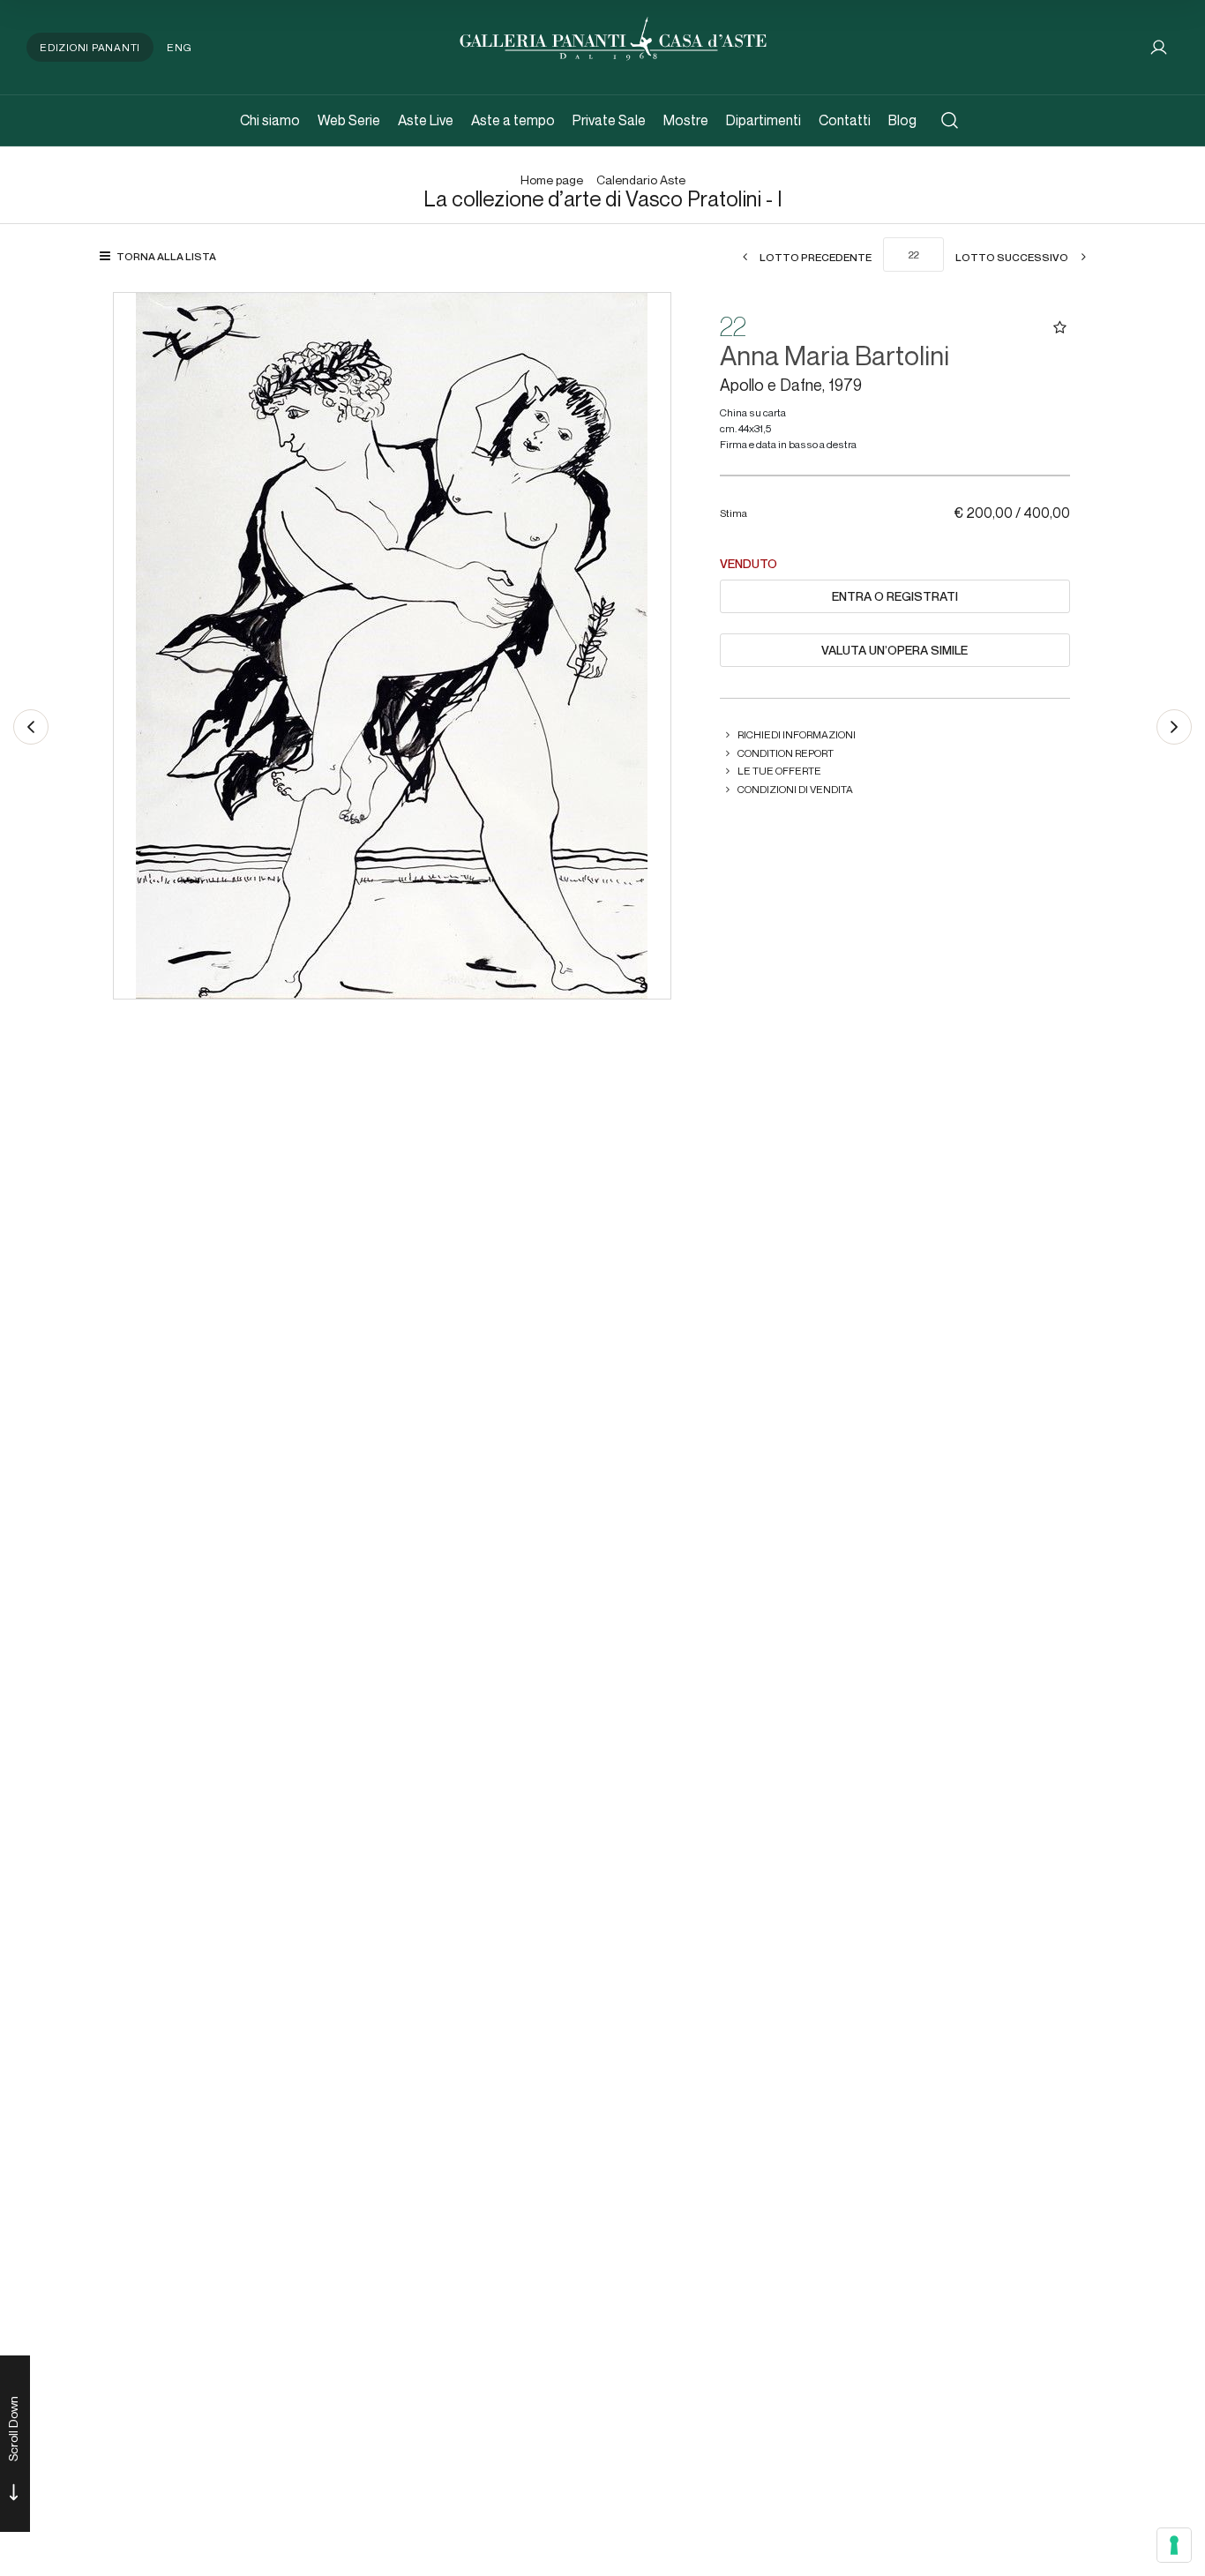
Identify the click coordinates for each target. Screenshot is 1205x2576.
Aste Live (426, 120)
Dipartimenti (763, 120)
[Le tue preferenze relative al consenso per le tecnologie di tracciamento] (1174, 2545)
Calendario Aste (641, 180)
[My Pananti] (1159, 47)
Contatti (845, 120)
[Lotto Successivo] (1174, 727)
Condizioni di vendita (795, 789)
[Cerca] (950, 120)
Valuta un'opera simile (894, 650)
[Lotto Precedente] (31, 727)
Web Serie (349, 120)
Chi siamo (270, 120)
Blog (902, 120)
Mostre (686, 120)
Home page (552, 180)
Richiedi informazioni (797, 734)
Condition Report (786, 753)
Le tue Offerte (779, 771)
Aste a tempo (513, 120)
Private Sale (609, 120)
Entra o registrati (895, 596)
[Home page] (613, 37)
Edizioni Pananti (90, 47)
